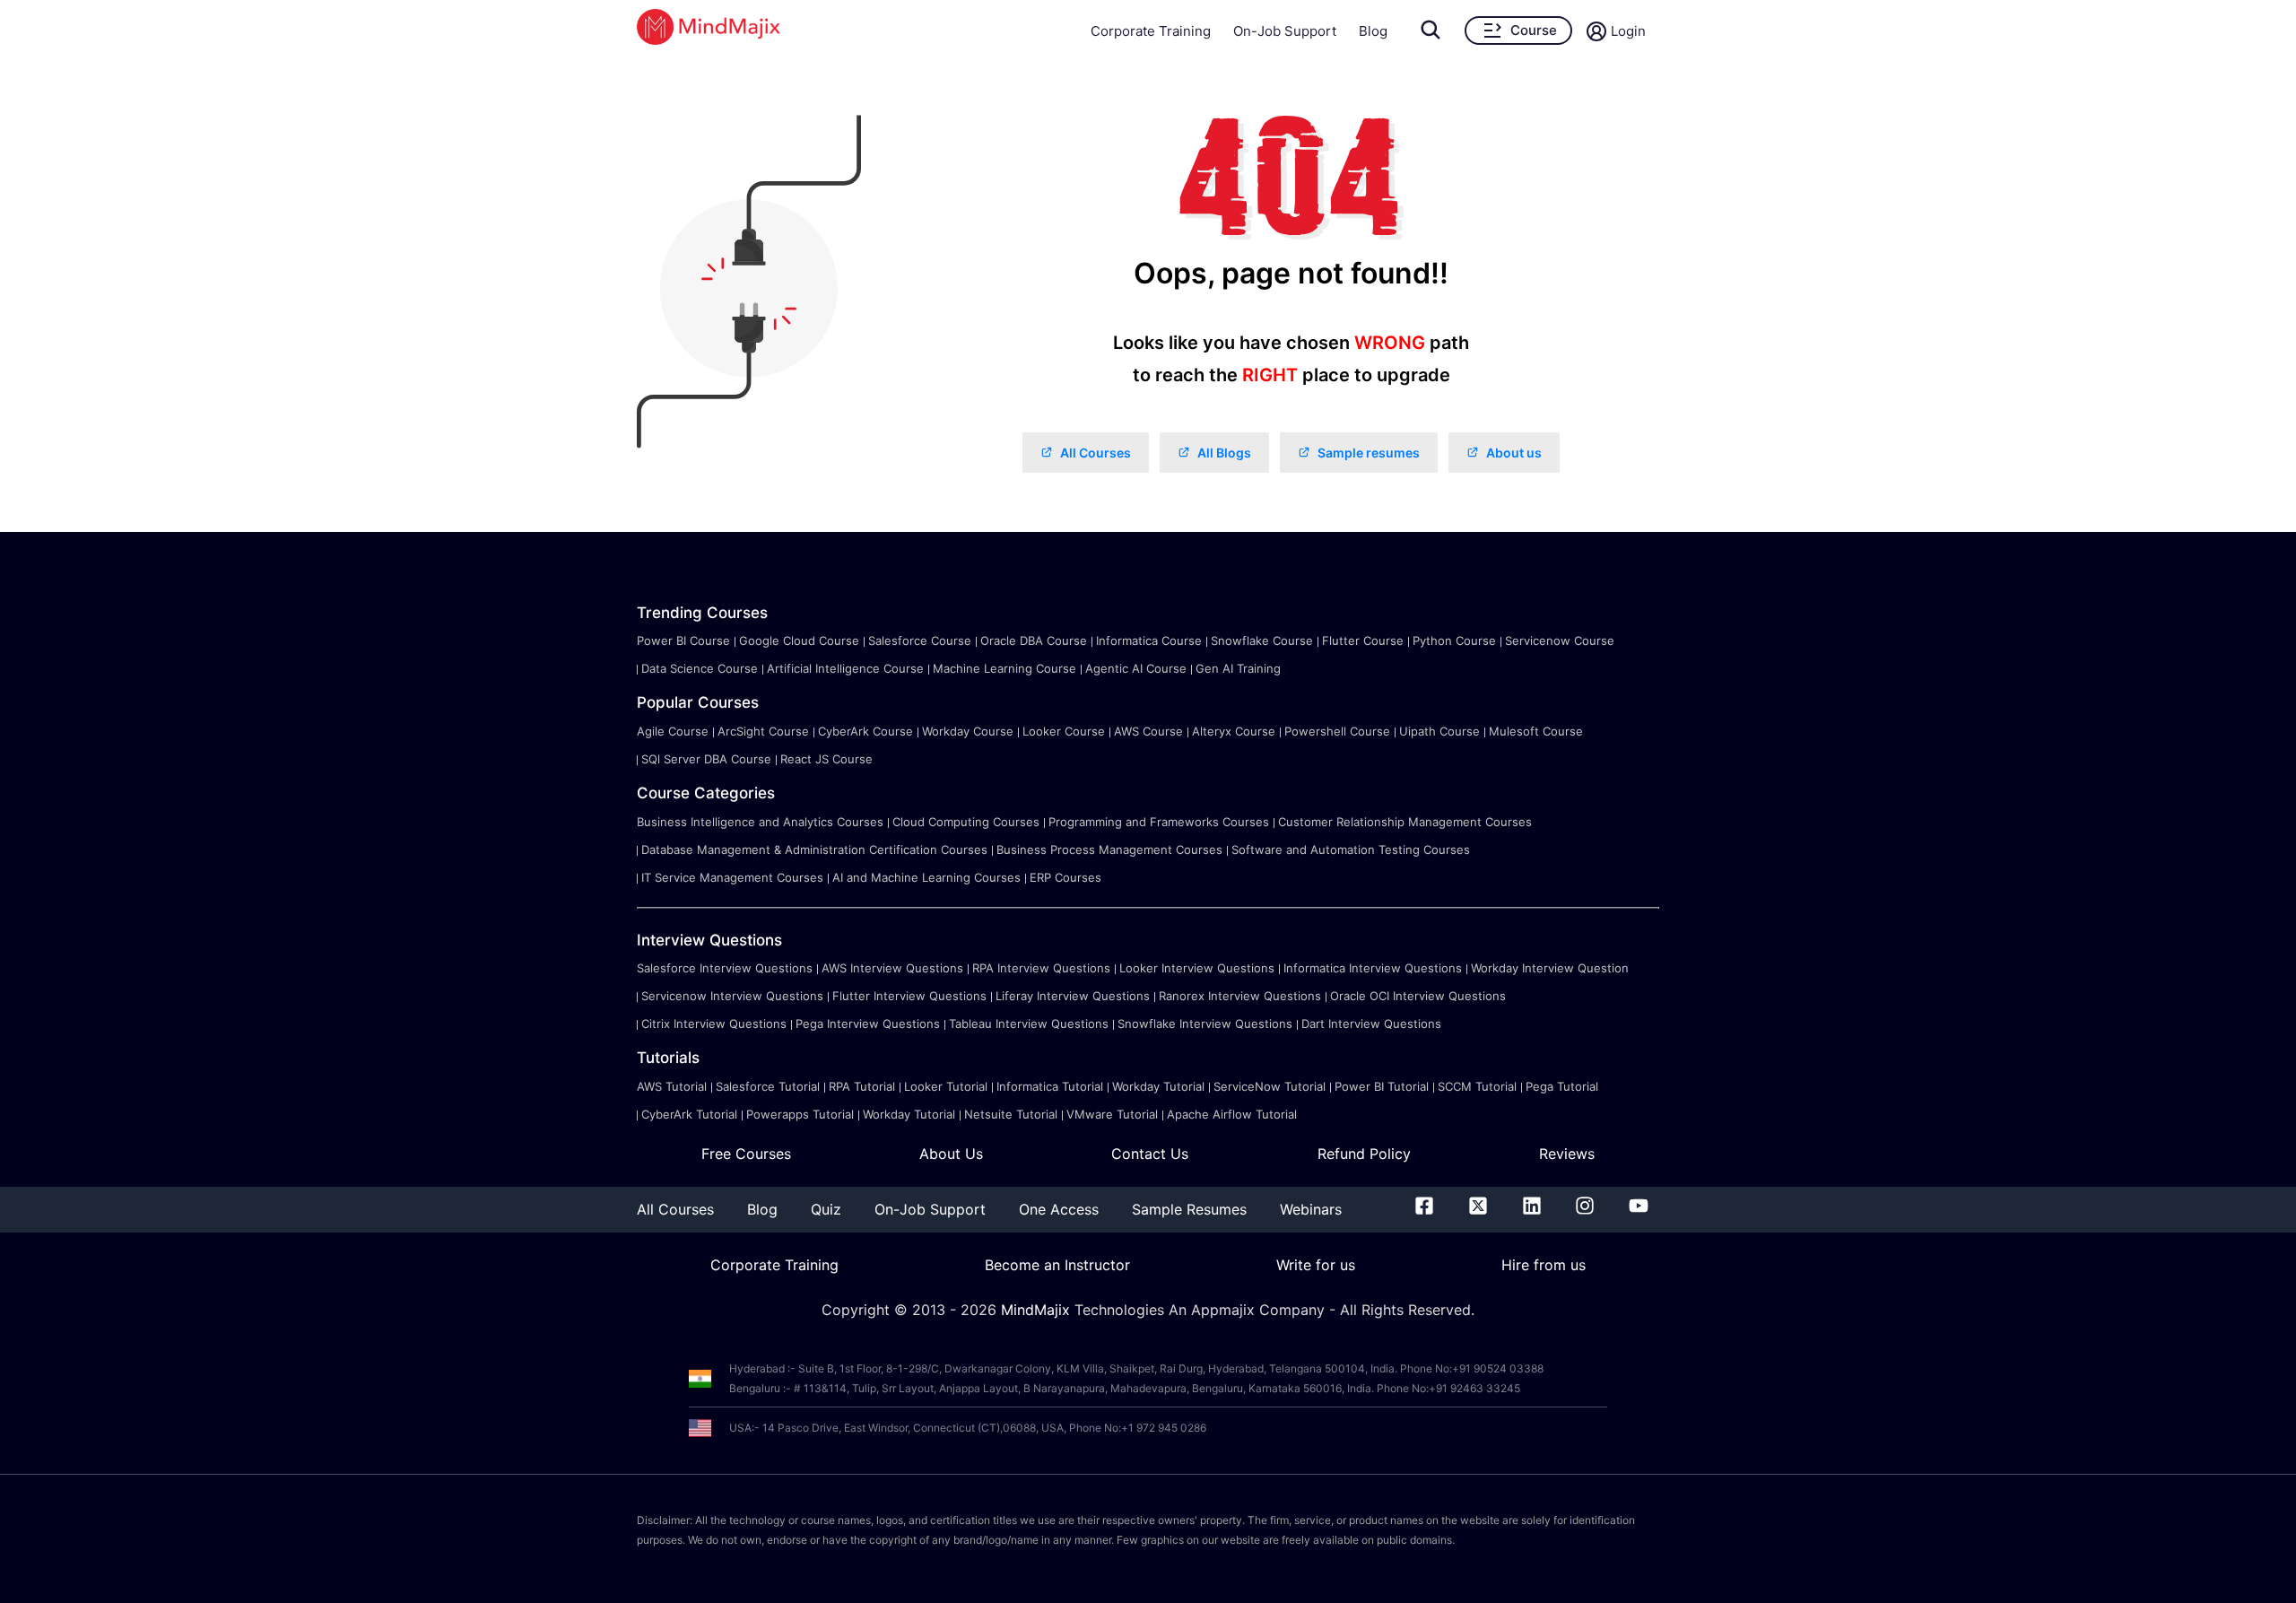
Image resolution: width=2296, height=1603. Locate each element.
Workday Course (968, 731)
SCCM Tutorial (1477, 1086)
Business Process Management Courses (1109, 849)
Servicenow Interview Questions (732, 996)
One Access (1059, 1209)
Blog (1373, 31)
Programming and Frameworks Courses (1159, 822)
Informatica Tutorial (1050, 1086)
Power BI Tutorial (1382, 1086)
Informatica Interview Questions (1373, 968)
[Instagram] (1585, 1209)
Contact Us (1150, 1154)
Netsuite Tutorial (1011, 1114)
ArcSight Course (763, 731)
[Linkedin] (1532, 1209)
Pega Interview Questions (868, 1024)
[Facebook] (1424, 1209)
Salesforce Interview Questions (725, 968)
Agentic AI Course (1136, 668)
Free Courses (746, 1154)
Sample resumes (1369, 453)
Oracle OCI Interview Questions (1418, 996)
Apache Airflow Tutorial (1232, 1114)
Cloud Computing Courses (966, 822)
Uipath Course (1439, 731)
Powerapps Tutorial (800, 1114)
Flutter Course (1363, 640)
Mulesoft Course (1536, 731)
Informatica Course (1149, 640)
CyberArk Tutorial (689, 1114)
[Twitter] (1478, 1209)
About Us (951, 1154)
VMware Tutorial (1112, 1114)
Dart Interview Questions (1371, 1024)
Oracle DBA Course (1034, 640)
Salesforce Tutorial (768, 1086)
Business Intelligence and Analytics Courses (760, 822)
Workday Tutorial (1158, 1086)
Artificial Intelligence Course (845, 668)
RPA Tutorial (862, 1086)
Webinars (1311, 1209)
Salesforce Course (920, 640)
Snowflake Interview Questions (1205, 1024)
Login (1628, 31)
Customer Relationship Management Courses (1405, 822)
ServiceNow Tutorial (1270, 1086)
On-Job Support (1285, 31)
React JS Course (826, 759)
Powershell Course (1337, 731)
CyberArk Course (865, 731)
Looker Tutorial (946, 1086)
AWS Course (1148, 731)
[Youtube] (1639, 1209)
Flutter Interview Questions (909, 996)
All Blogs (1224, 453)
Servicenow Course (1560, 640)
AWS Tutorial (672, 1086)
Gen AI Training (1238, 668)
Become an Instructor (1057, 1265)
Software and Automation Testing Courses (1351, 849)
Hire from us (1544, 1265)
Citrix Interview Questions (714, 1024)
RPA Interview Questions (1041, 968)
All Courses (1096, 453)
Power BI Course (683, 640)
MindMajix (1038, 1310)
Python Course (1454, 640)
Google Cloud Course (799, 640)
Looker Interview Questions (1197, 968)
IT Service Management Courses (732, 877)
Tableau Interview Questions (1029, 1024)
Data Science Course (700, 668)
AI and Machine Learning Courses (926, 877)
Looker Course (1064, 731)
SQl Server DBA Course (706, 759)
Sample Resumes (1189, 1209)
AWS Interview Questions (892, 968)
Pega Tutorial (1562, 1086)
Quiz (826, 1209)
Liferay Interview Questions (1073, 996)
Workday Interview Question (1550, 968)
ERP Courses (1065, 877)
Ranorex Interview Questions (1240, 996)
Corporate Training (1151, 31)
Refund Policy (1364, 1154)
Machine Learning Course (1004, 668)
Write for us (1316, 1265)
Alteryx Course (1234, 731)
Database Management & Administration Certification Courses (814, 849)
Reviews (1567, 1154)
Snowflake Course (1262, 640)
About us (1514, 453)
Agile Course (673, 731)
